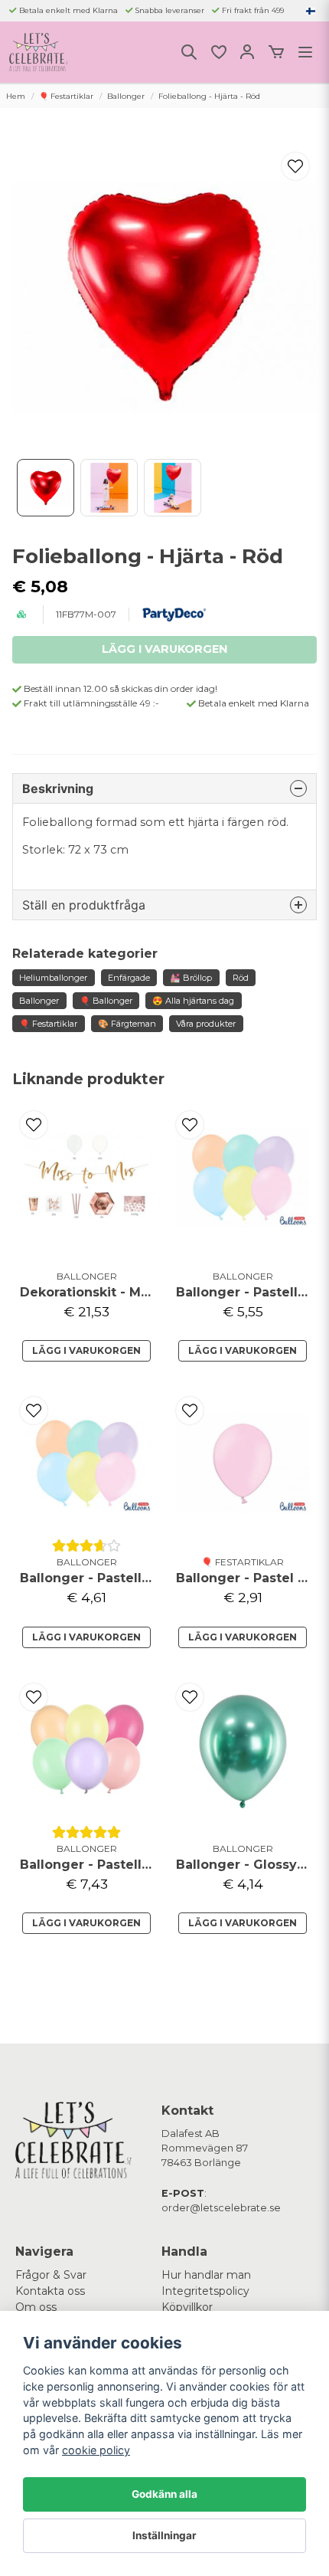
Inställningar (164, 2535)
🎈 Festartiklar (66, 96)
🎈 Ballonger (106, 1001)
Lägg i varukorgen (86, 1350)
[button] (311, 11)
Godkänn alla (164, 2494)
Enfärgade (129, 978)
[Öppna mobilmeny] (305, 52)
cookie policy (96, 2450)
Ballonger (126, 96)
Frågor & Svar (51, 2275)
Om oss (36, 2307)
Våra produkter (206, 1024)
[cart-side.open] (276, 52)
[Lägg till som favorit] (218, 52)
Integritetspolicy (205, 2291)
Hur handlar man (206, 2275)
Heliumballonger (53, 978)
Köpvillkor (187, 2307)
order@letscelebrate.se (221, 2208)
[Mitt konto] (247, 52)
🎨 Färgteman (127, 1024)
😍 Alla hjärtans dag (193, 1001)
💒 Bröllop (191, 978)
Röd (241, 978)
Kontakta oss (50, 2291)
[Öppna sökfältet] (189, 52)
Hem (16, 96)
